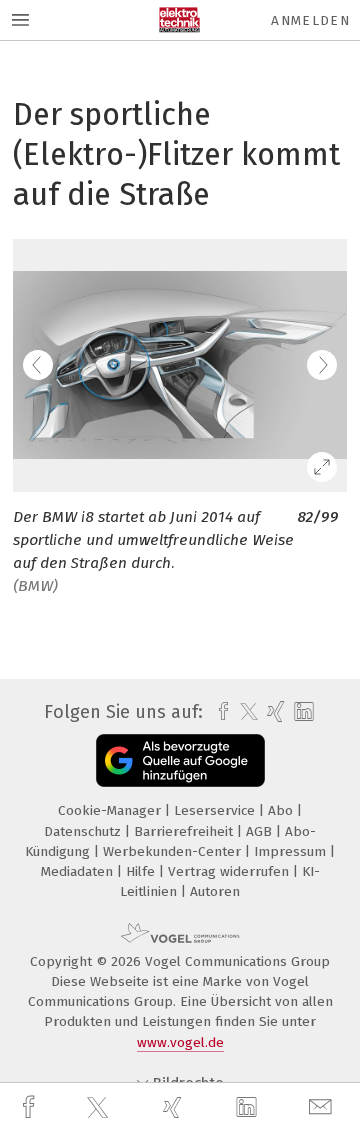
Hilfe (142, 871)
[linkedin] (249, 1108)
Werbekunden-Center (174, 851)
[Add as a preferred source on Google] (180, 760)
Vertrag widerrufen (230, 871)
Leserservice (216, 810)
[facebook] (31, 1107)
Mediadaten (79, 871)
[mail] (323, 1107)
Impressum (292, 851)
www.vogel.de (180, 1042)
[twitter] (100, 1108)
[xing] (175, 1107)
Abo (282, 810)
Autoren (215, 891)
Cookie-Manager (111, 810)
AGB (261, 831)
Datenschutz (84, 831)
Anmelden (310, 20)
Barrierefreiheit (185, 831)
